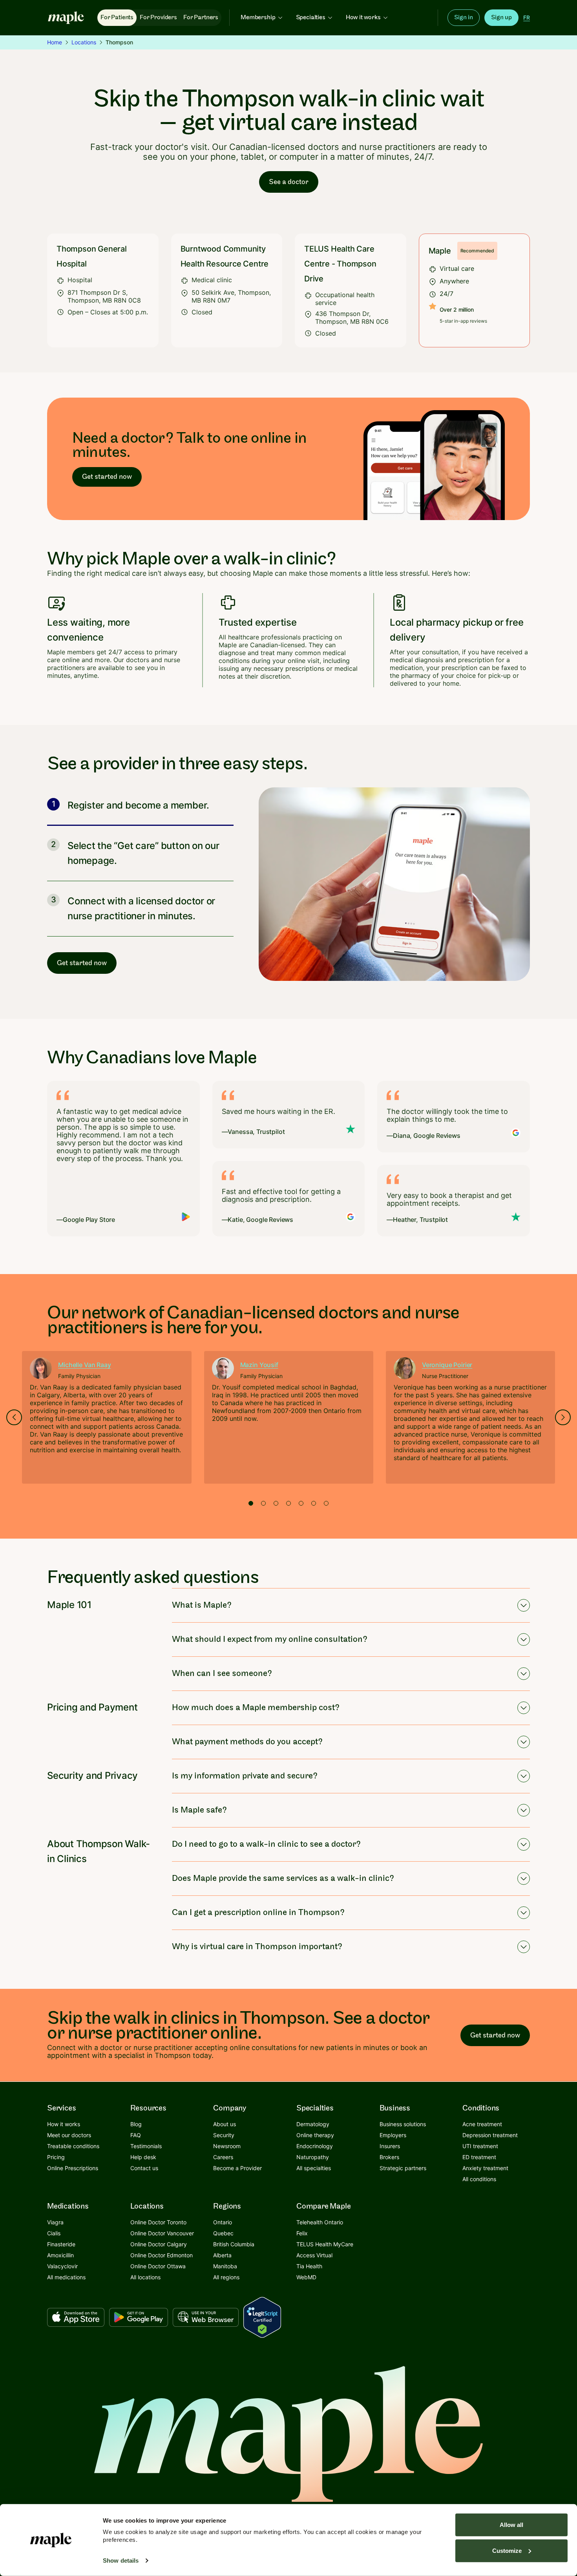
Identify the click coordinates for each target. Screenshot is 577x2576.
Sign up (501, 17)
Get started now (107, 477)
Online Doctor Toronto (158, 2222)
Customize (507, 2550)
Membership (258, 17)
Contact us (144, 2168)
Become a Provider (237, 2168)
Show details (121, 2560)
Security (224, 2135)
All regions (226, 2277)
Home (55, 42)
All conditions (479, 2179)
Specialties (311, 17)
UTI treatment (480, 2146)
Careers (223, 2157)
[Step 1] (140, 810)
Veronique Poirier (447, 1365)
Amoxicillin (60, 2255)
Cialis (54, 2233)
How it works (363, 17)
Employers (393, 2135)
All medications (66, 2277)
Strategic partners (403, 2168)
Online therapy (315, 2135)
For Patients (117, 17)
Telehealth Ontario (320, 2222)
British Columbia (234, 2244)
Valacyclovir (62, 2266)
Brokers (389, 2157)
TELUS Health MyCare (325, 2244)
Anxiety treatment (485, 2168)
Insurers (390, 2146)
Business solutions (403, 2124)
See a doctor (289, 182)
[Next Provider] (563, 1417)
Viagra (55, 2222)
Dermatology (313, 2124)
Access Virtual (314, 2255)
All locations (145, 2277)
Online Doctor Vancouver (162, 2233)
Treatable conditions (73, 2146)
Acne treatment (482, 2124)
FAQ (136, 2135)
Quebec (223, 2233)
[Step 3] (140, 909)
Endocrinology (315, 2146)
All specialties (314, 2168)
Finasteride (61, 2244)
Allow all (511, 2525)
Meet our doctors (69, 2135)
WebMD (306, 2277)
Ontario (223, 2222)
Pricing (56, 2157)
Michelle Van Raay (84, 1365)
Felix (302, 2233)
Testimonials (146, 2146)
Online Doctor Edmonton (162, 2255)
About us (225, 2124)
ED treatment (479, 2157)
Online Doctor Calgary (159, 2244)
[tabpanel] (107, 1417)
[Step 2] (140, 853)
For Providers (158, 17)
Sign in (464, 17)
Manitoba (225, 2266)
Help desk (143, 2157)
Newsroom (227, 2146)
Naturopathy (313, 2157)
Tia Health (309, 2266)
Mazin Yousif (259, 1365)
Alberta (222, 2255)
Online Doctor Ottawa (158, 2266)
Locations (84, 42)
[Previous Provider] (14, 1417)
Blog (136, 2124)
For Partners (201, 17)
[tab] (251, 1503)
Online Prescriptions (73, 2168)
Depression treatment (490, 2135)
